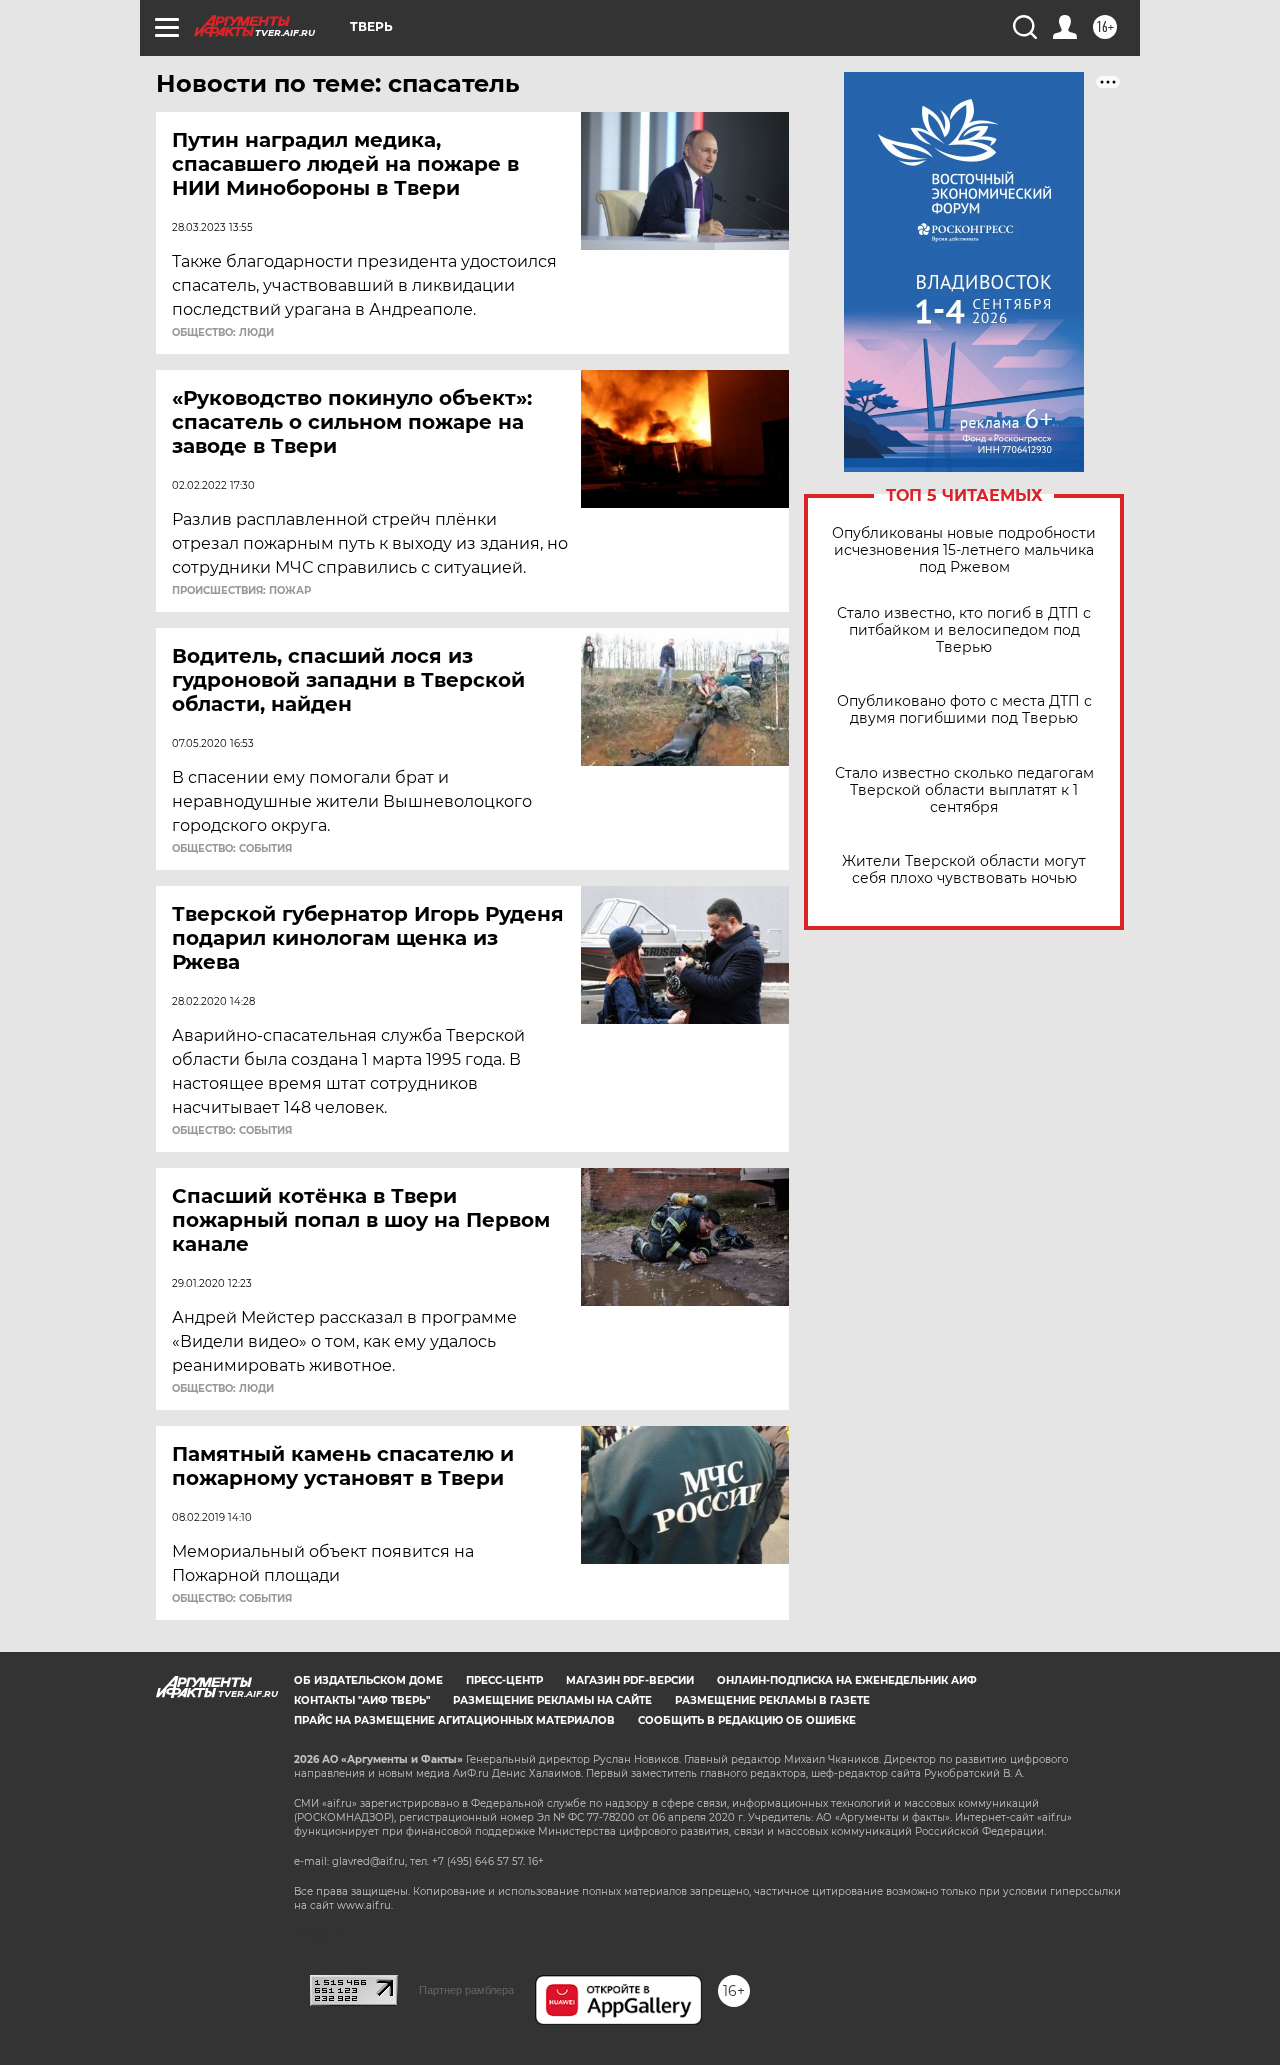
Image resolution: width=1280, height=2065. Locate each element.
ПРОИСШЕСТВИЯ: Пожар (241, 591)
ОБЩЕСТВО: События (232, 849)
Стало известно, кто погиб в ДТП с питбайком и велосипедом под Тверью (964, 630)
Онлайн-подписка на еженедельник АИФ (847, 1680)
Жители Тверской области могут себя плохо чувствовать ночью (964, 870)
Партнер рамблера (466, 1990)
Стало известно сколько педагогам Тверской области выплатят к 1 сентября (964, 790)
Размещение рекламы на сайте (552, 1700)
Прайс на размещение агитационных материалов (454, 1720)
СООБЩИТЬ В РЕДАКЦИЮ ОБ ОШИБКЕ (747, 1720)
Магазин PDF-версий (630, 1680)
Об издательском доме (368, 1680)
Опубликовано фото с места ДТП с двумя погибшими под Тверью (964, 710)
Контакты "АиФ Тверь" (362, 1700)
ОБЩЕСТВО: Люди (223, 333)
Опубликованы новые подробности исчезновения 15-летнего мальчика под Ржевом (964, 550)
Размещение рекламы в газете (772, 1700)
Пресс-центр (504, 1680)
